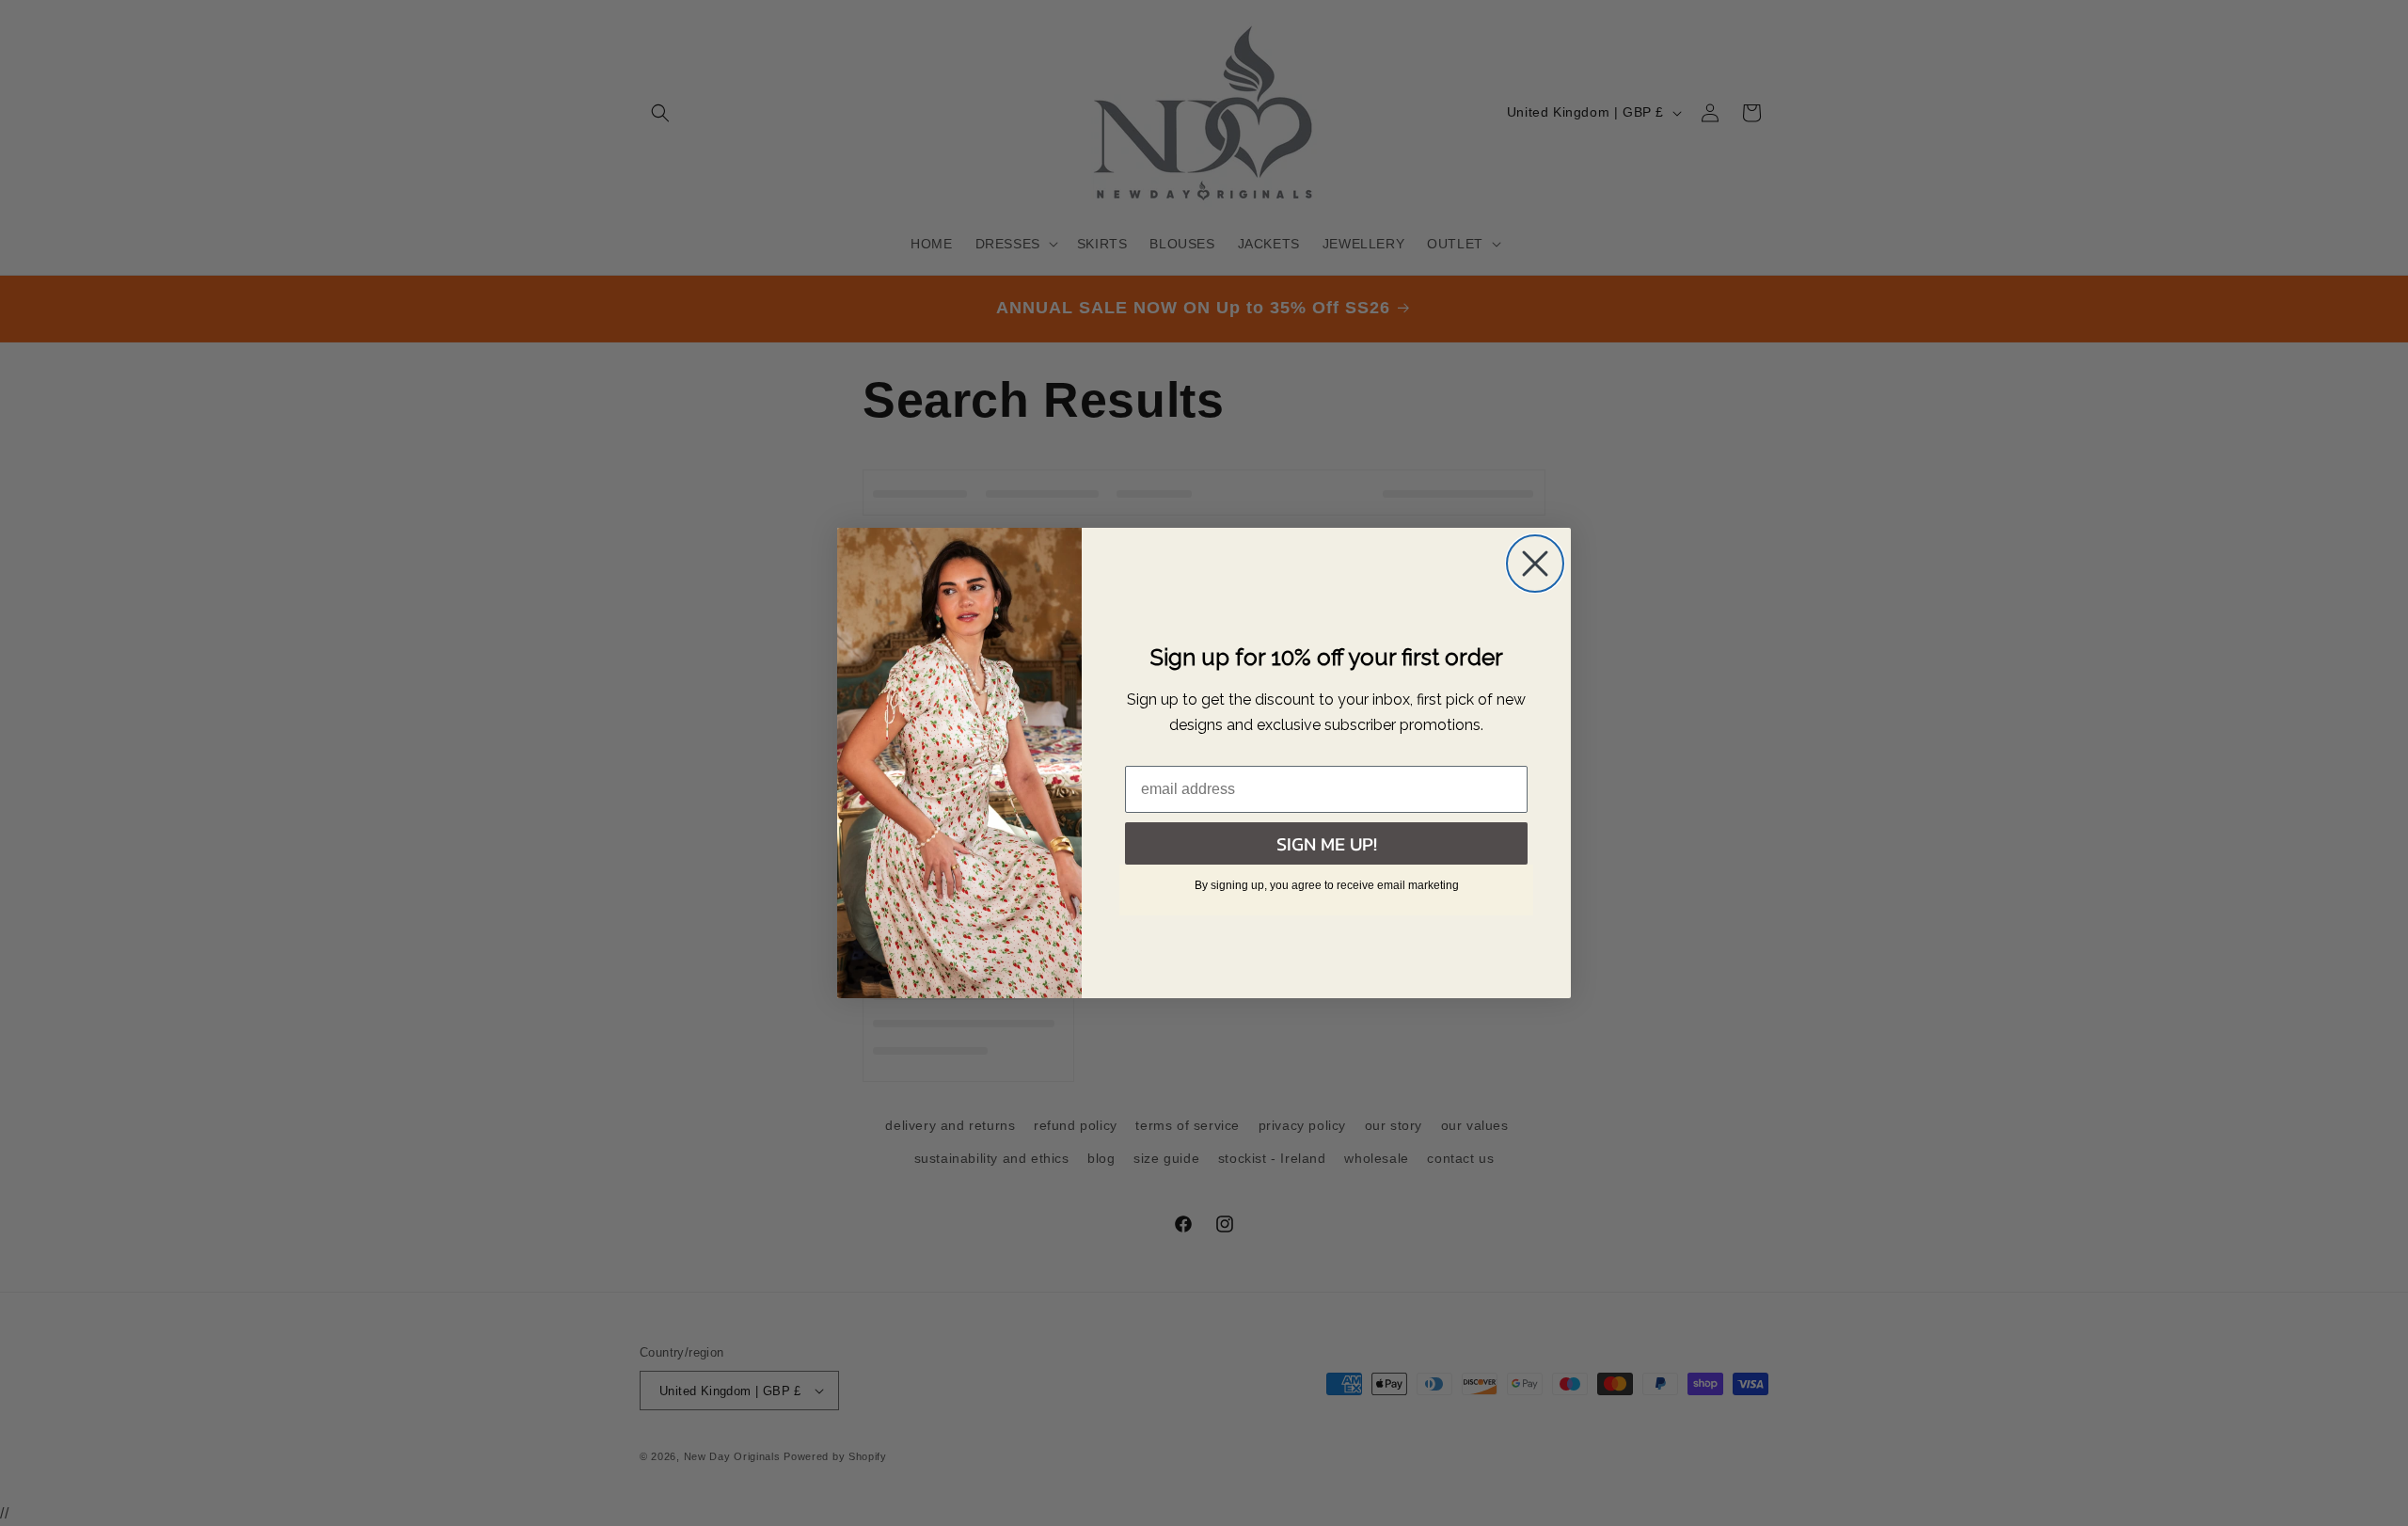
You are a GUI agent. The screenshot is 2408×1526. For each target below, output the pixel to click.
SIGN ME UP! (1327, 844)
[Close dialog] (1535, 564)
